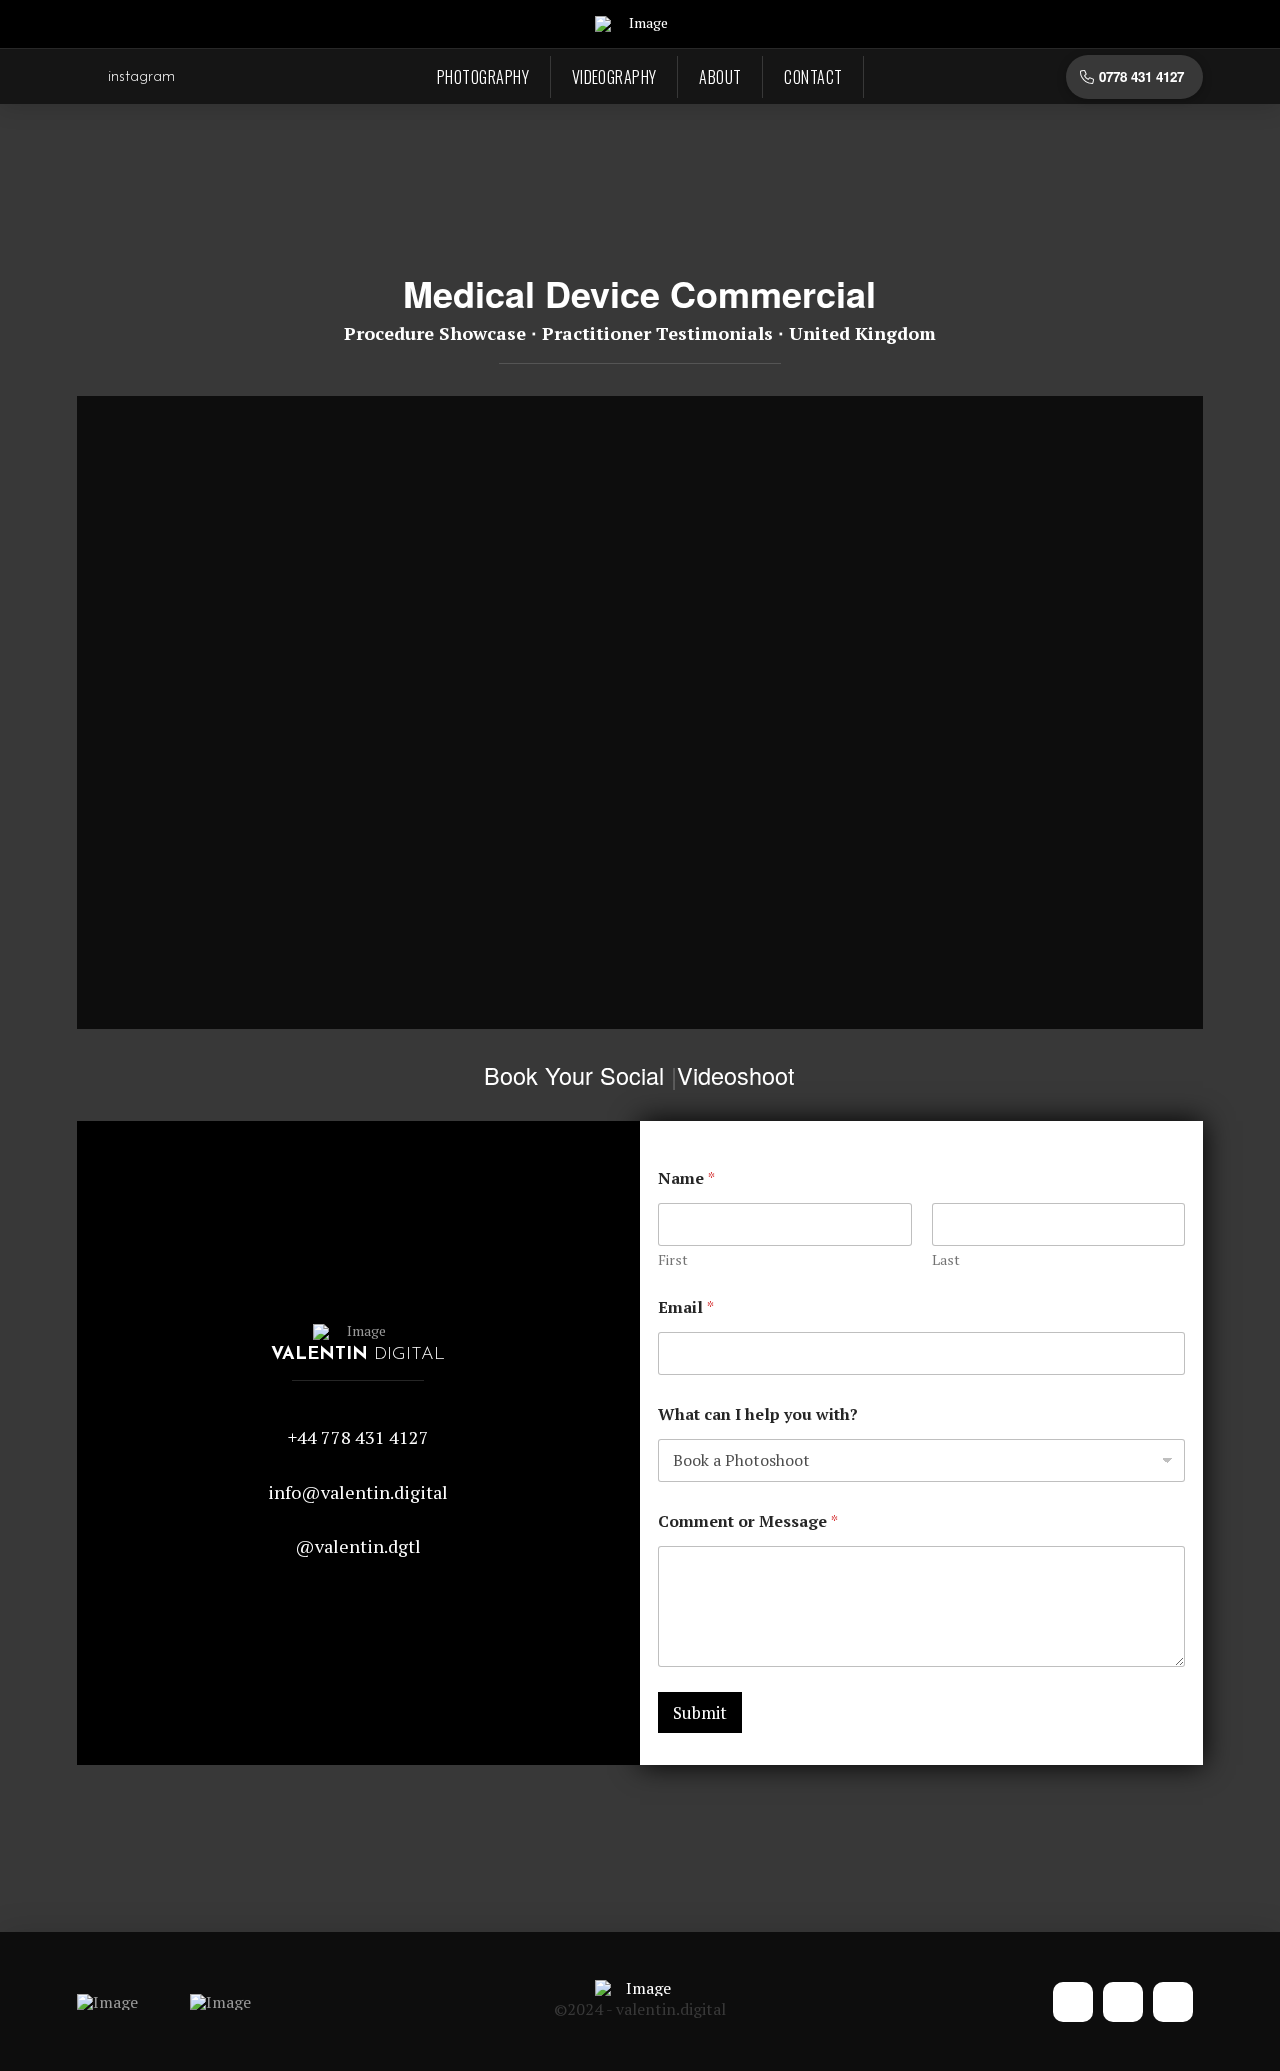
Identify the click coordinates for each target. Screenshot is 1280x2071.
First (673, 1259)
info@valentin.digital (358, 1492)
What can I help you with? (758, 1414)
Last (946, 1259)
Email (686, 1307)
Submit (700, 1712)
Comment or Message (748, 1521)
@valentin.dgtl (358, 1546)
